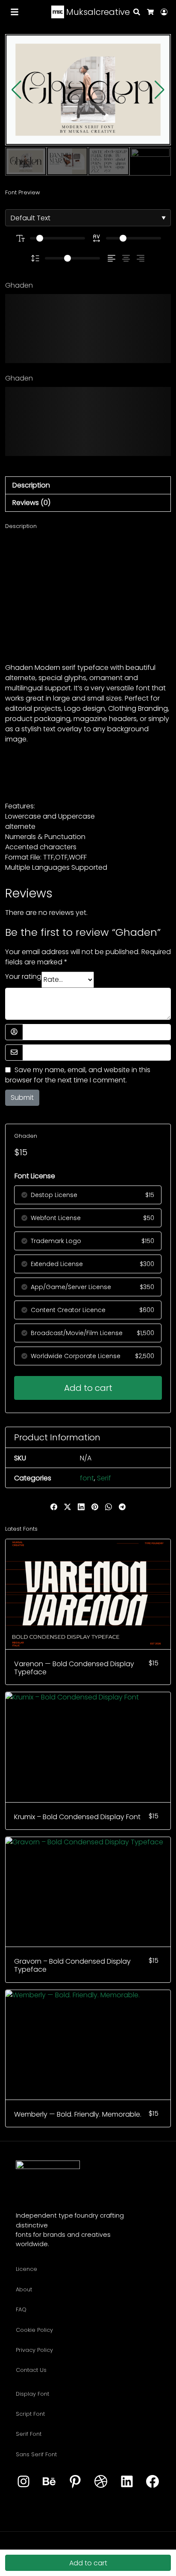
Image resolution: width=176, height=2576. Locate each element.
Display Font (32, 2394)
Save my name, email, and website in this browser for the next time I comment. (78, 1075)
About (24, 2289)
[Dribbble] (101, 2482)
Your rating (23, 976)
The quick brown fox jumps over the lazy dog (81, 328)
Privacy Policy (34, 2350)
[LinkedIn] (127, 2482)
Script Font (30, 2414)
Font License (35, 1176)
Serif (104, 1478)
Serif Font (29, 2434)
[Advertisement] (88, 596)
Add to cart (88, 1388)
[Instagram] (23, 2482)
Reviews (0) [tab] (31, 503)
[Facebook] (153, 2482)
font (87, 1478)
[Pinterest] (75, 2482)
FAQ (21, 2309)
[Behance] (49, 2482)
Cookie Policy (34, 2330)
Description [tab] (31, 485)
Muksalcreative (97, 12)
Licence (26, 2269)
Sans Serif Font (36, 2454)
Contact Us (31, 2370)
